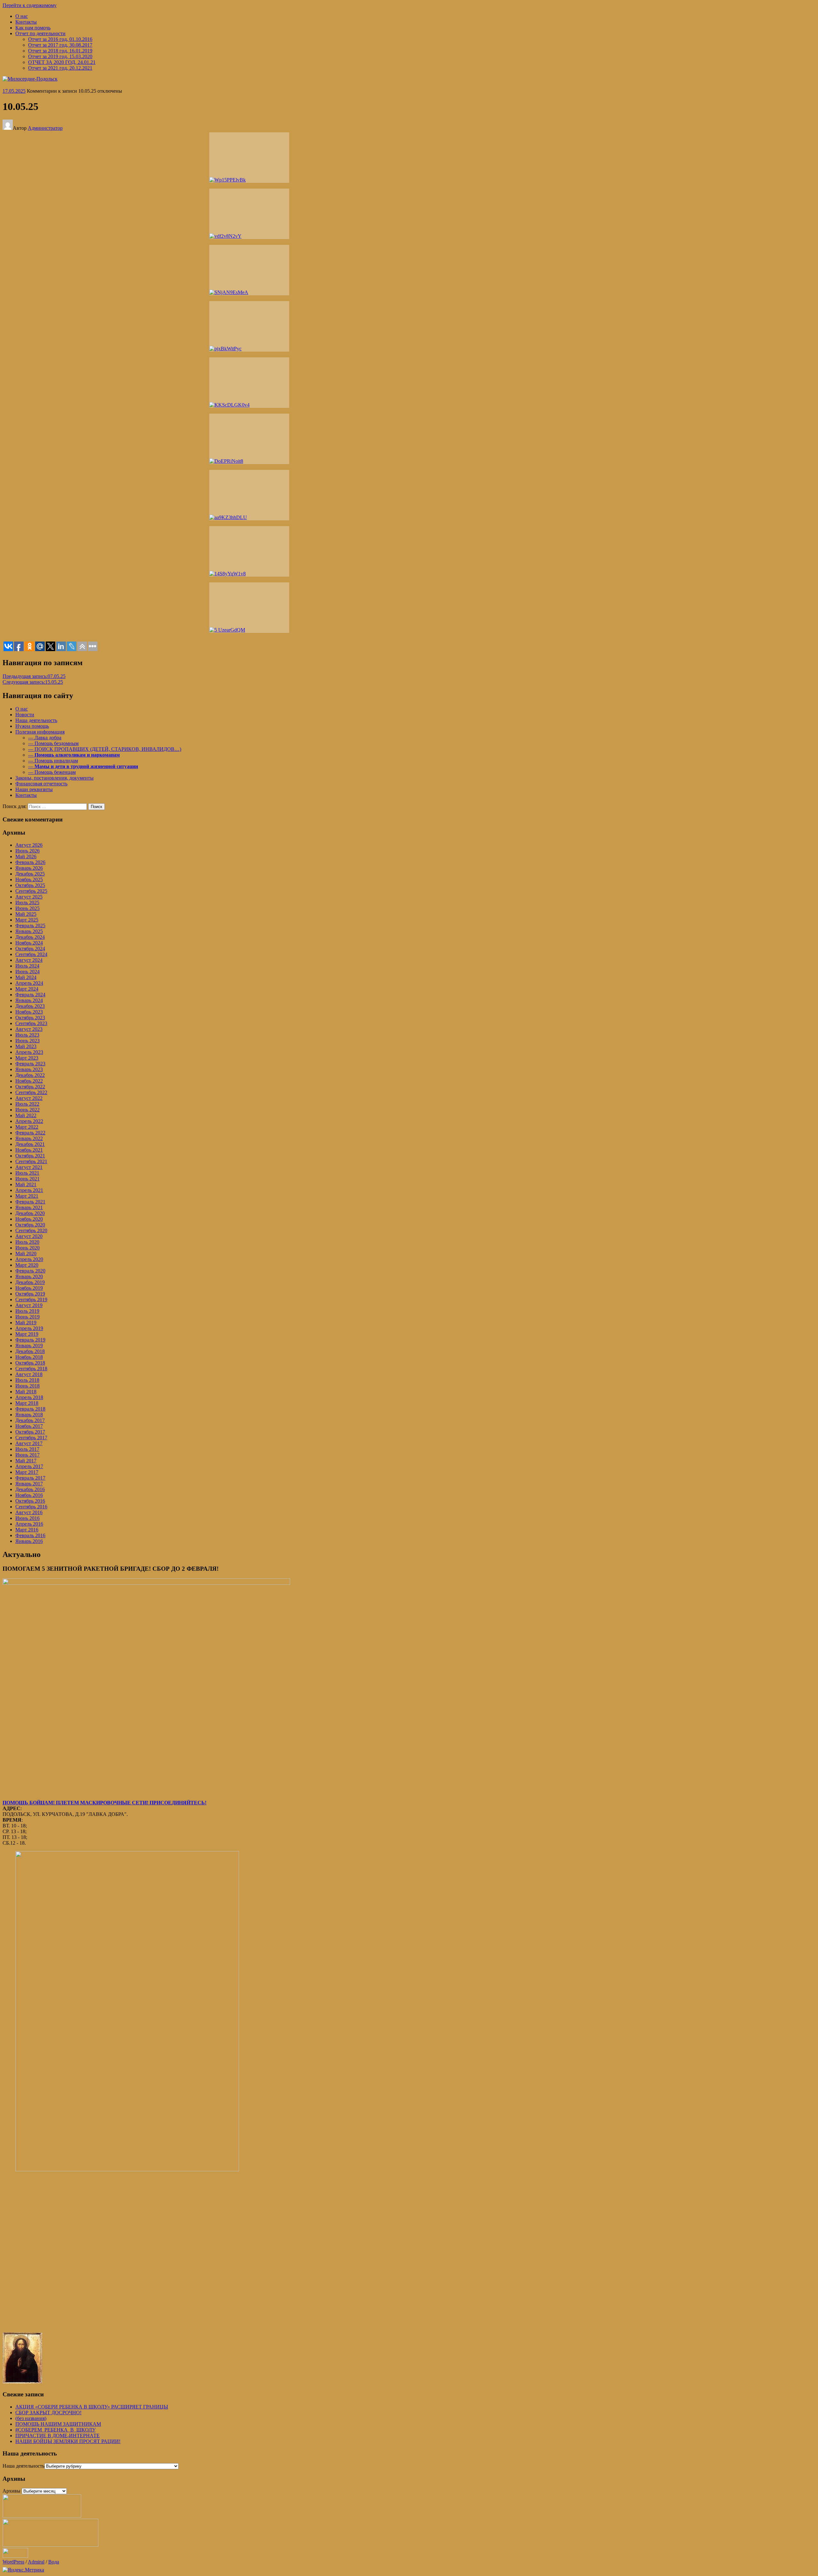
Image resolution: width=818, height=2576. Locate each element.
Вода (54, 2562)
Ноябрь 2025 (29, 879)
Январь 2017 (29, 1484)
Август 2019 (29, 1305)
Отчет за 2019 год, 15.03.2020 (60, 56)
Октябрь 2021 (30, 1156)
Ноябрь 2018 (29, 1357)
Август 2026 (29, 845)
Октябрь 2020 (30, 1225)
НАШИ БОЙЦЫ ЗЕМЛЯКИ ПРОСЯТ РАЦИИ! (68, 2441)
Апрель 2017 (29, 1466)
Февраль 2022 (30, 1133)
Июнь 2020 (27, 1248)
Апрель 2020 (29, 1259)
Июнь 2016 (27, 1518)
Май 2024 (26, 977)
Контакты (26, 22)
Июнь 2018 (27, 1386)
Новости (25, 715)
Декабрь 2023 (30, 1006)
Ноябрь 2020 (29, 1219)
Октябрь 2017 (30, 1432)
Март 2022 (27, 1127)
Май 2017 (26, 1461)
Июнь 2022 (27, 1110)
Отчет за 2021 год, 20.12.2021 (60, 68)
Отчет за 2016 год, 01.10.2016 (60, 39)
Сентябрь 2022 (31, 1092)
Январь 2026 (29, 868)
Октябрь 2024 (30, 949)
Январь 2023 (29, 1069)
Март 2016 (27, 1530)
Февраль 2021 (30, 1202)
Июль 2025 (27, 903)
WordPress (13, 2562)
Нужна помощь (32, 726)
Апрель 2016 (29, 1524)
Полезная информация (40, 732)
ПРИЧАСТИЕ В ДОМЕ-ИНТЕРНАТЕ (58, 2436)
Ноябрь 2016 (29, 1495)
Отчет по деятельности (40, 33)
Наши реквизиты (34, 789)
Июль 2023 (27, 1035)
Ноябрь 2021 (29, 1150)
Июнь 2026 (27, 851)
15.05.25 (33, 682)
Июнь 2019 (27, 1317)
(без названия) (31, 2418)
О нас (22, 16)
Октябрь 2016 (30, 1501)
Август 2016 (29, 1512)
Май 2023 (26, 1046)
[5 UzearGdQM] (249, 608)
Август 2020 (29, 1236)
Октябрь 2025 (30, 885)
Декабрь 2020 (30, 1213)
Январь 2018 (29, 1415)
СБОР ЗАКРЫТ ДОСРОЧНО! (48, 2413)
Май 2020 (26, 1253)
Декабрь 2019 (30, 1282)
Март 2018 (27, 1403)
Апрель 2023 (29, 1052)
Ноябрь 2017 (29, 1426)
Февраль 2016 (30, 1535)
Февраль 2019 (30, 1340)
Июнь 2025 (27, 908)
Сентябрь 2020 (31, 1230)
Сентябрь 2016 (31, 1507)
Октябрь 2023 (30, 1018)
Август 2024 (29, 960)
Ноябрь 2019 (29, 1288)
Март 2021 (27, 1196)
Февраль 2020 (30, 1271)
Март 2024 (27, 989)
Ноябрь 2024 (29, 943)
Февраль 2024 (30, 995)
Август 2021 (29, 1167)
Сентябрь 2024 (31, 954)
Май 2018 (26, 1392)
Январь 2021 (29, 1207)
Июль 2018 (27, 1380)
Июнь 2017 (27, 1455)
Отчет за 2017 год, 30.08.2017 (60, 45)
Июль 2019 (27, 1311)
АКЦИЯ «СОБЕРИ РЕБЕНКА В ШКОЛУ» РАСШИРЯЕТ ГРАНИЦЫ (92, 2407)
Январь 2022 (29, 1138)
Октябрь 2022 (30, 1087)
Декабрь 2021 (30, 1144)
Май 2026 (26, 856)
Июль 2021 (27, 1173)
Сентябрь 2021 (31, 1161)
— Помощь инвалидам (53, 761)
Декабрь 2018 (30, 1351)
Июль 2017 (27, 1449)
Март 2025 (27, 920)
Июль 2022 (27, 1104)
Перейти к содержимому (30, 5)
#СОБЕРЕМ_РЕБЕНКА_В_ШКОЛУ (55, 2430)
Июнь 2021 (27, 1179)
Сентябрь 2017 (31, 1438)
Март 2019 (27, 1334)
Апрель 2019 (29, 1328)
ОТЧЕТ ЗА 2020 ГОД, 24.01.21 (62, 62)
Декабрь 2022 (30, 1075)
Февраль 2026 (30, 862)
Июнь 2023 (27, 1041)
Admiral (36, 2562)
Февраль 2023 (30, 1064)
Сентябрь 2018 (31, 1369)
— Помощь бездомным (53, 743)
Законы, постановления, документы (54, 778)
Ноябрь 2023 (29, 1012)
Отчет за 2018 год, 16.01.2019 (60, 51)
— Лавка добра (45, 738)
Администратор (45, 128)
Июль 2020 (27, 1242)
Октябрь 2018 (30, 1363)
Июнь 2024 (27, 972)
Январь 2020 (29, 1276)
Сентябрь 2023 (31, 1023)
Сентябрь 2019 (31, 1300)
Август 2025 (29, 897)
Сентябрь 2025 (31, 891)
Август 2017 (29, 1443)
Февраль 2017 (30, 1478)
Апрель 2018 (29, 1397)
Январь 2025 (29, 931)
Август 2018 (29, 1374)
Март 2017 (27, 1472)
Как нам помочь (33, 28)
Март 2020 (27, 1265)
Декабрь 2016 (30, 1489)
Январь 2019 (29, 1346)
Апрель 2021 (29, 1190)
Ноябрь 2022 (29, 1081)
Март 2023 (27, 1058)
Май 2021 (26, 1184)
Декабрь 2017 (30, 1420)
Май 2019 (26, 1323)
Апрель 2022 (29, 1121)
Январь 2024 (29, 1000)
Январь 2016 (29, 1541)
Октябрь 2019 (30, 1294)
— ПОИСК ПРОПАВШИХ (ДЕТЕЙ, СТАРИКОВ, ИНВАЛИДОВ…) (105, 749)
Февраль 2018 (30, 1409)
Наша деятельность (36, 720)
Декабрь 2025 (30, 874)
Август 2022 (29, 1098)
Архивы (12, 2491)
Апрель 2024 (29, 983)
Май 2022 (26, 1115)
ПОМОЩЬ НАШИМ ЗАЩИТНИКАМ (58, 2424)
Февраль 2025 (30, 926)
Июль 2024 (27, 966)
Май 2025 (26, 914)
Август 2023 (29, 1029)
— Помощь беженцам (52, 772)
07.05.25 (34, 676)
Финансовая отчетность (41, 784)
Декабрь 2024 (30, 937)
